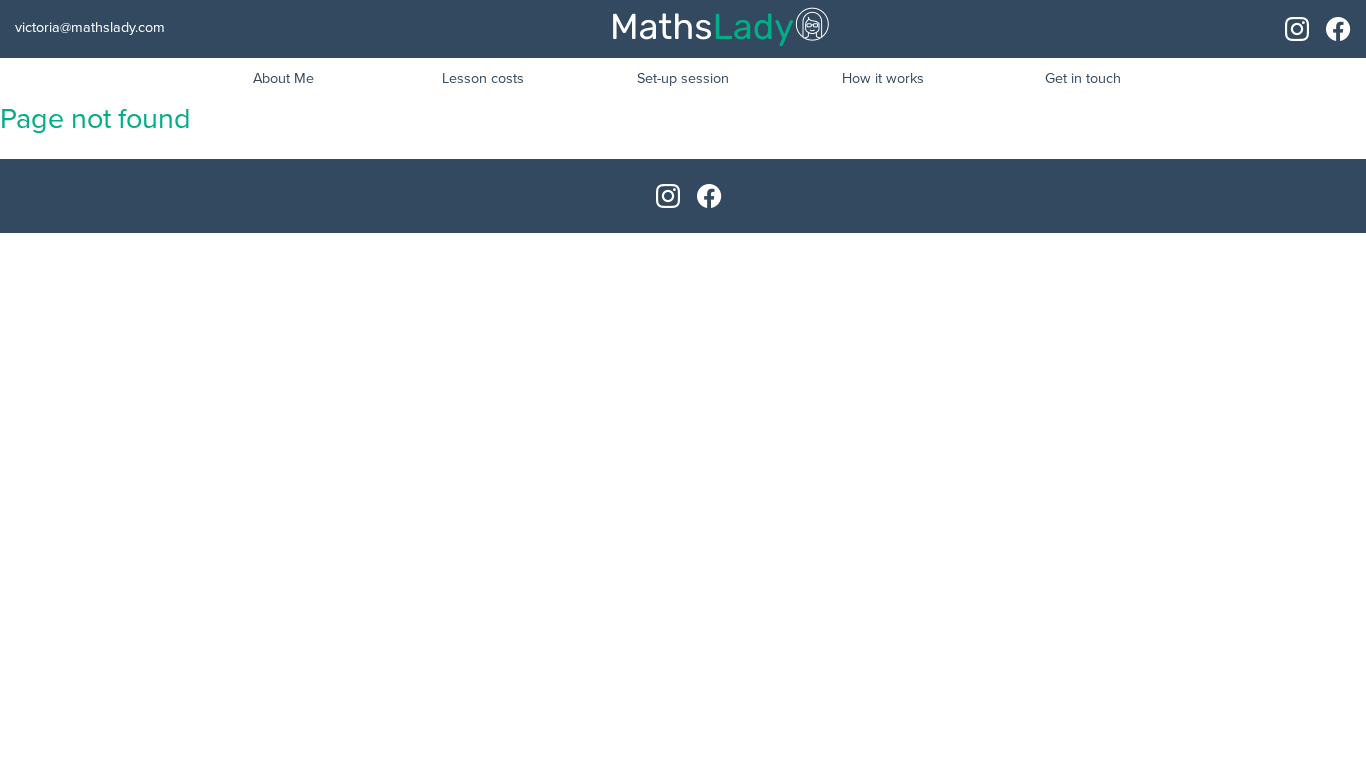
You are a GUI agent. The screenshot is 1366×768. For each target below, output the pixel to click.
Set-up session (683, 78)
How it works (883, 78)
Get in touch (1083, 78)
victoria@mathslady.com (90, 27)
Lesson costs (483, 78)
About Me (283, 78)
